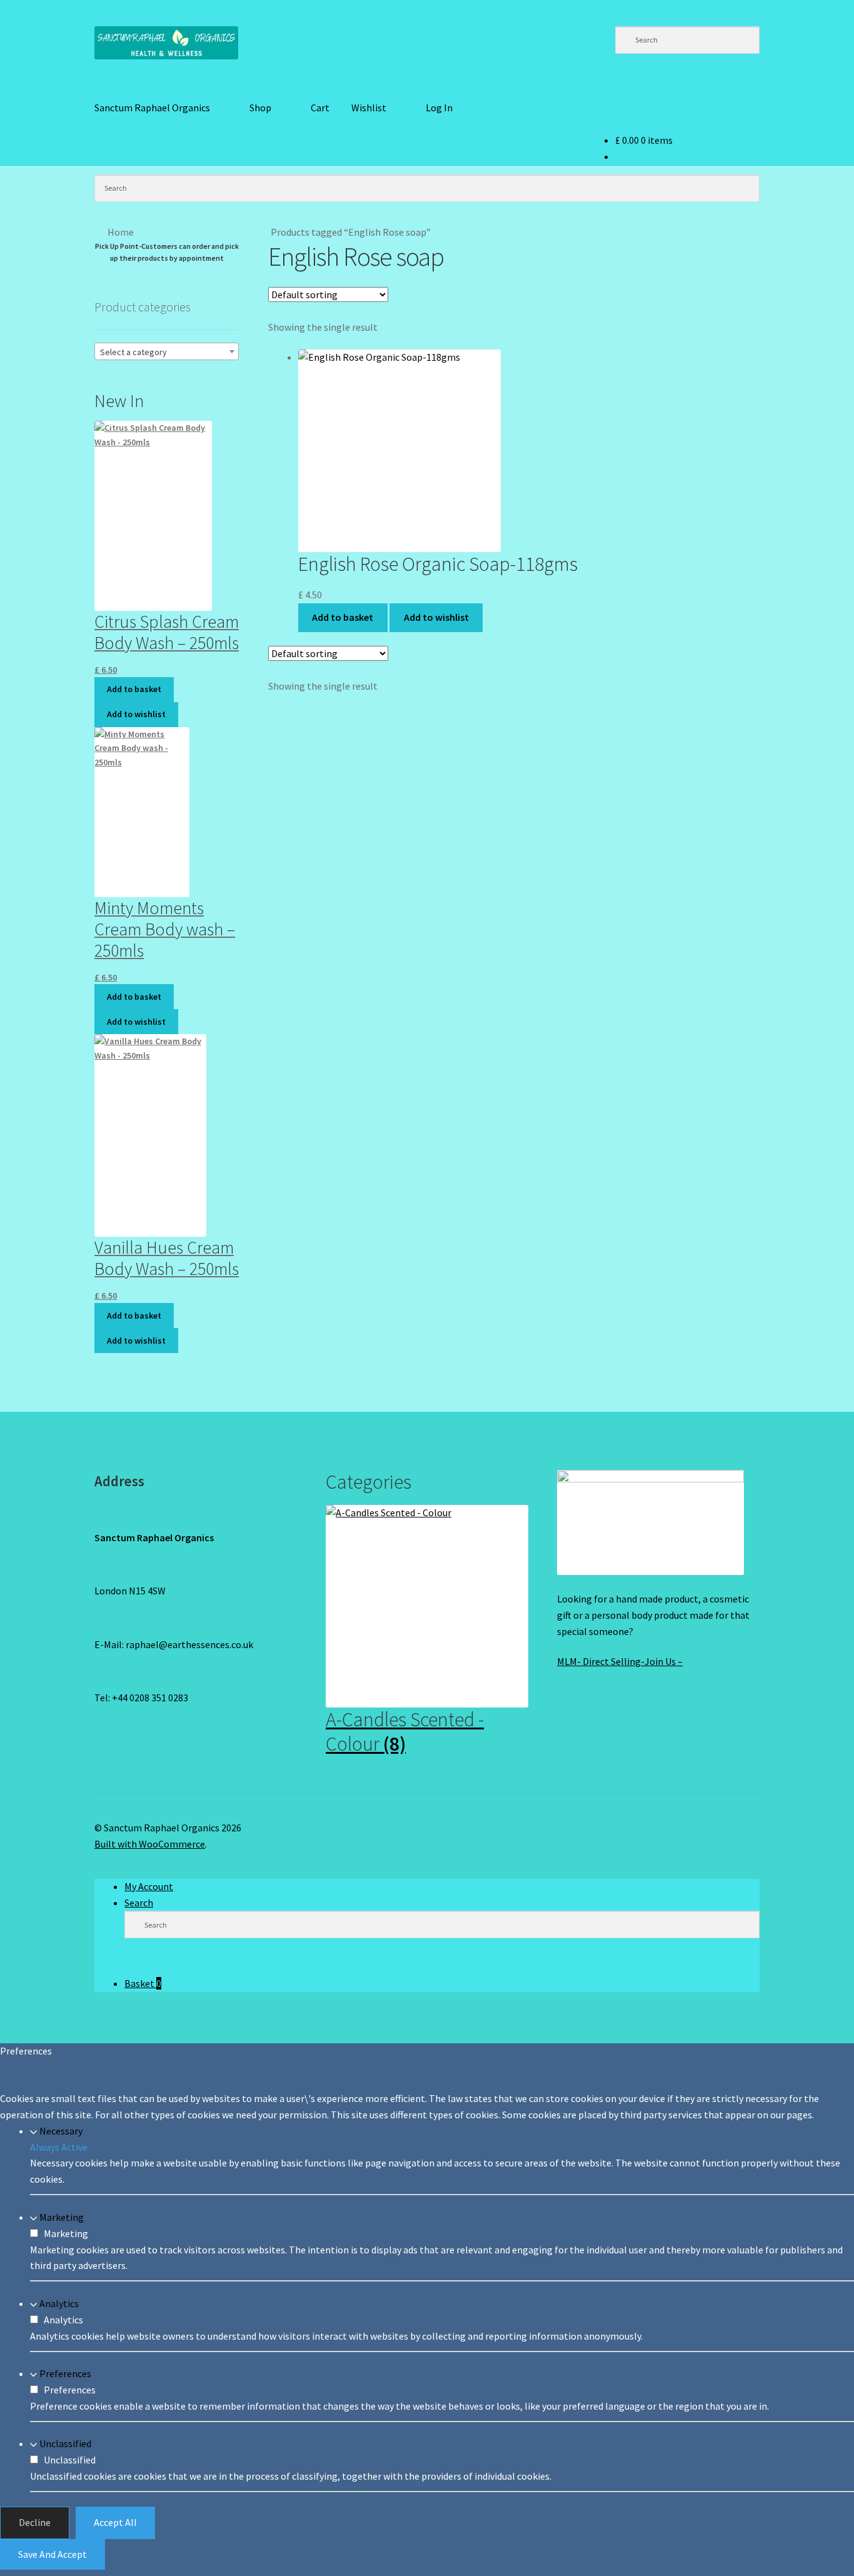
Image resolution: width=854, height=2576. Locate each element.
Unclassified (65, 2443)
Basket (143, 1983)
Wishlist (369, 108)
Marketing (62, 2217)
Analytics (59, 2303)
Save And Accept (53, 2554)
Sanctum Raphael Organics (152, 108)
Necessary (61, 2131)
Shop (260, 108)
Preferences (65, 2373)
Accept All (115, 2522)
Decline (35, 2522)
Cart (320, 108)
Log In (439, 108)
